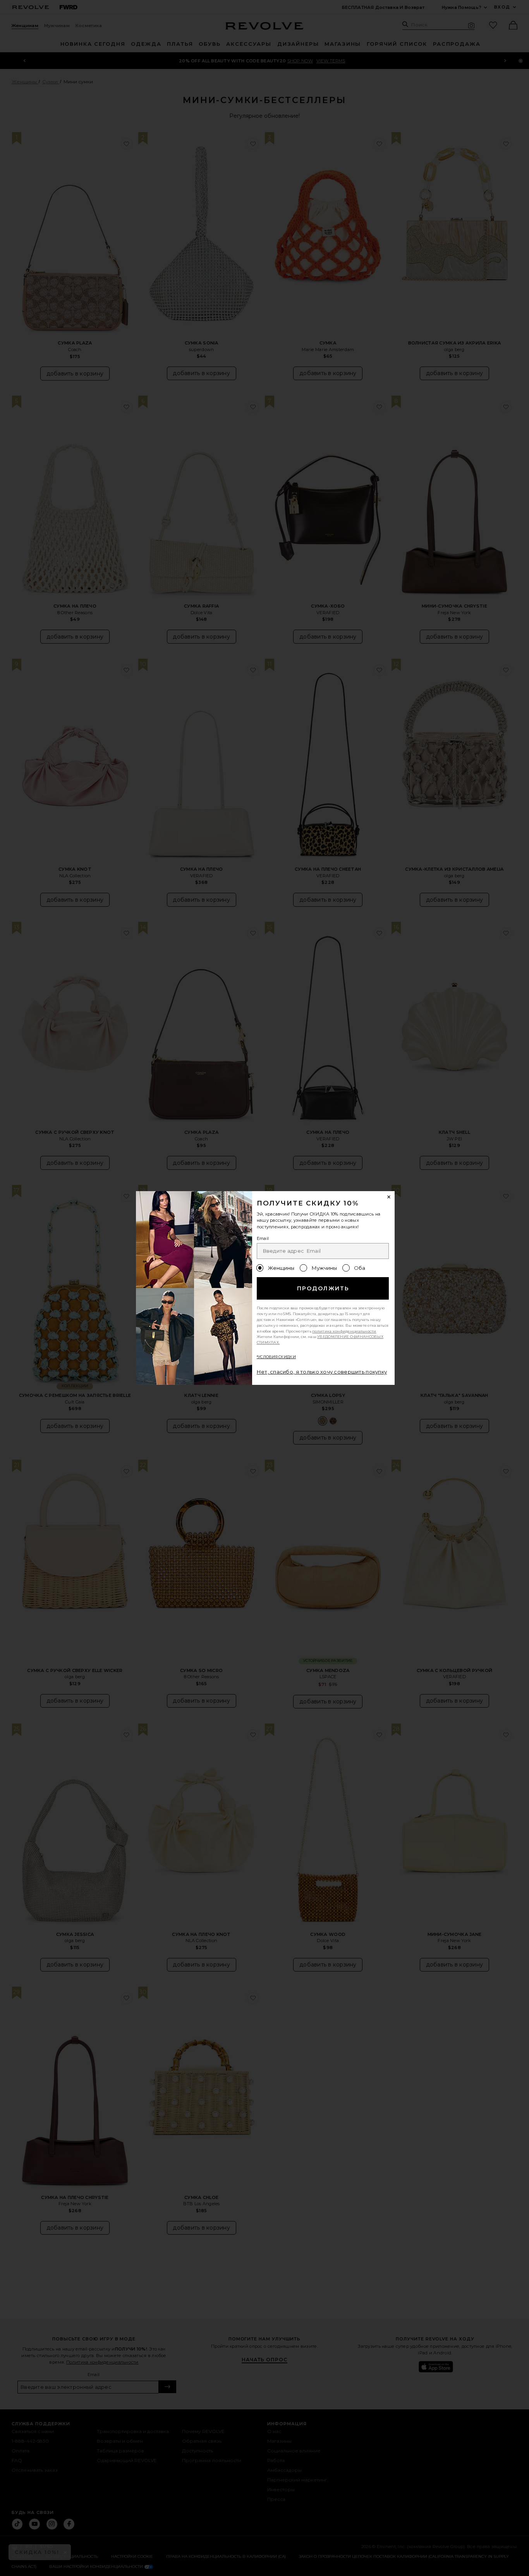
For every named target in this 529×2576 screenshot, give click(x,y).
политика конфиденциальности (344, 1331)
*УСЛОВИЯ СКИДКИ (276, 1357)
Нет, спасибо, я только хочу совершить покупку (322, 1372)
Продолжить (323, 1288)
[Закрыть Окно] (389, 1197)
